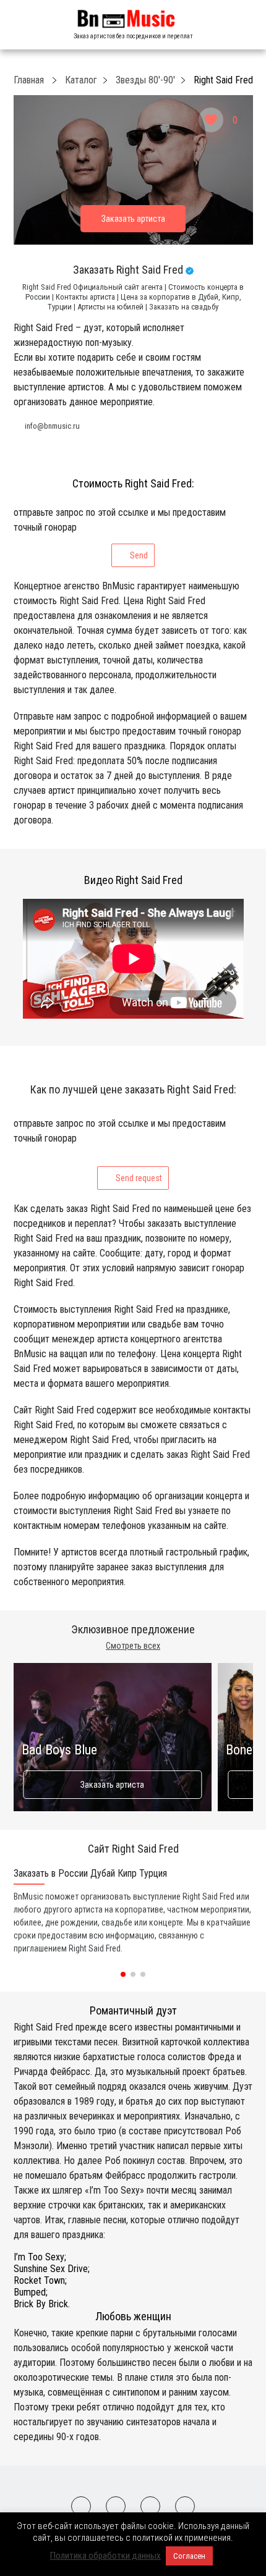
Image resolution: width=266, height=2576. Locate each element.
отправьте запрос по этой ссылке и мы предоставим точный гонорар (120, 533)
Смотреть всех (133, 1646)
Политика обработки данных (105, 2556)
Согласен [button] (189, 2556)
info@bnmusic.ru (52, 426)
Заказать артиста (112, 1785)
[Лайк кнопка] (211, 120)
